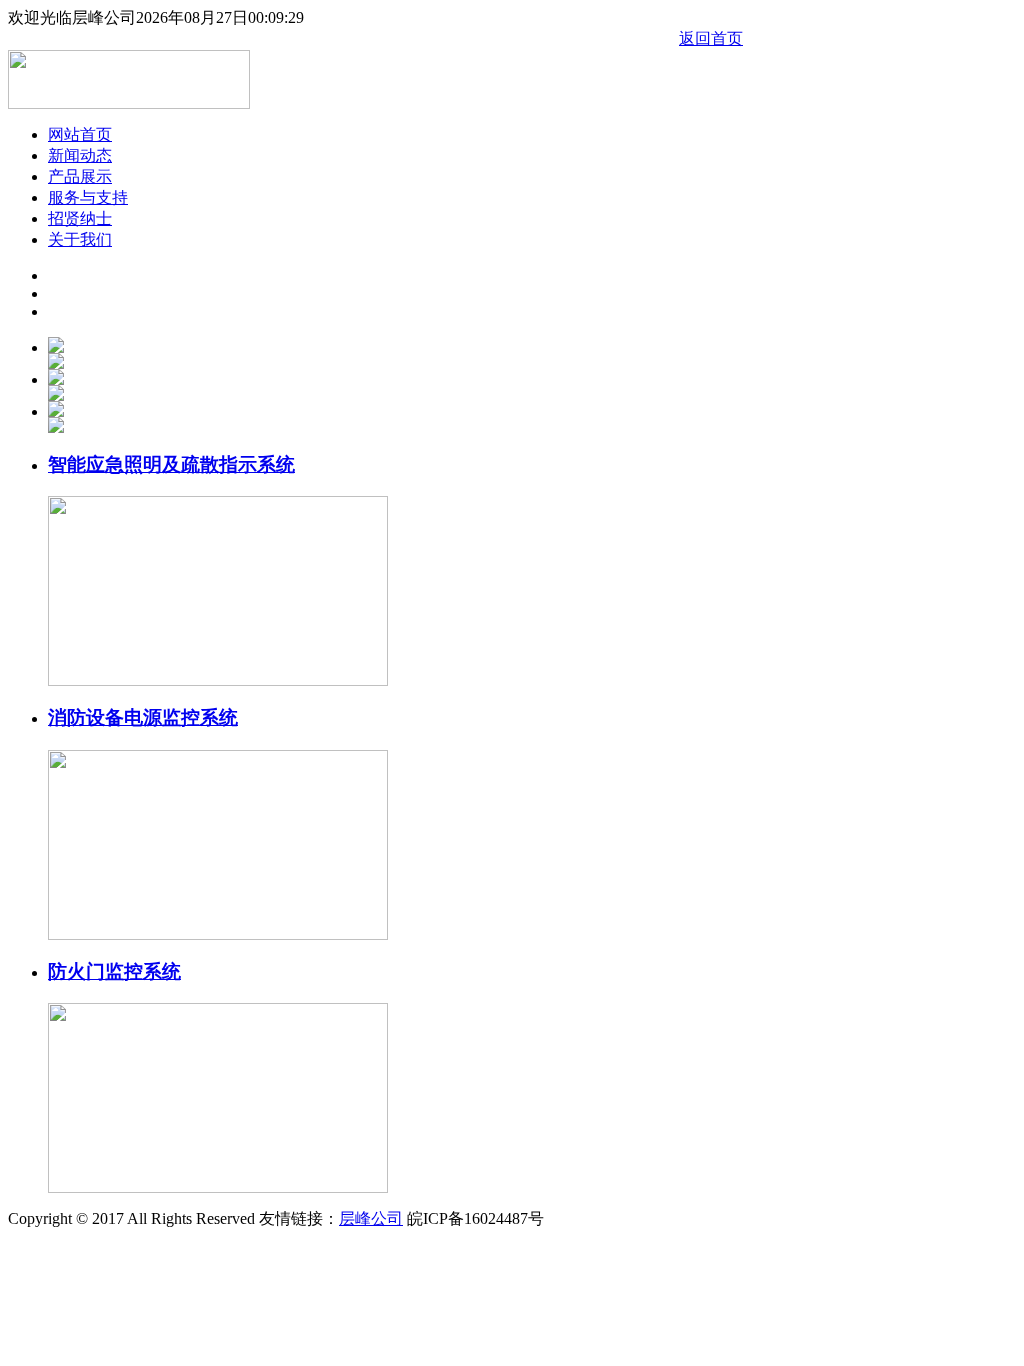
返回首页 (711, 38)
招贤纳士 (80, 218)
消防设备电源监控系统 (143, 717)
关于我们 (80, 239)
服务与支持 (88, 197)
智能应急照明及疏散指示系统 (171, 464)
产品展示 (80, 176)
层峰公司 (371, 1218)
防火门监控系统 (114, 971)
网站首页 (80, 134)
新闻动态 (80, 155)
